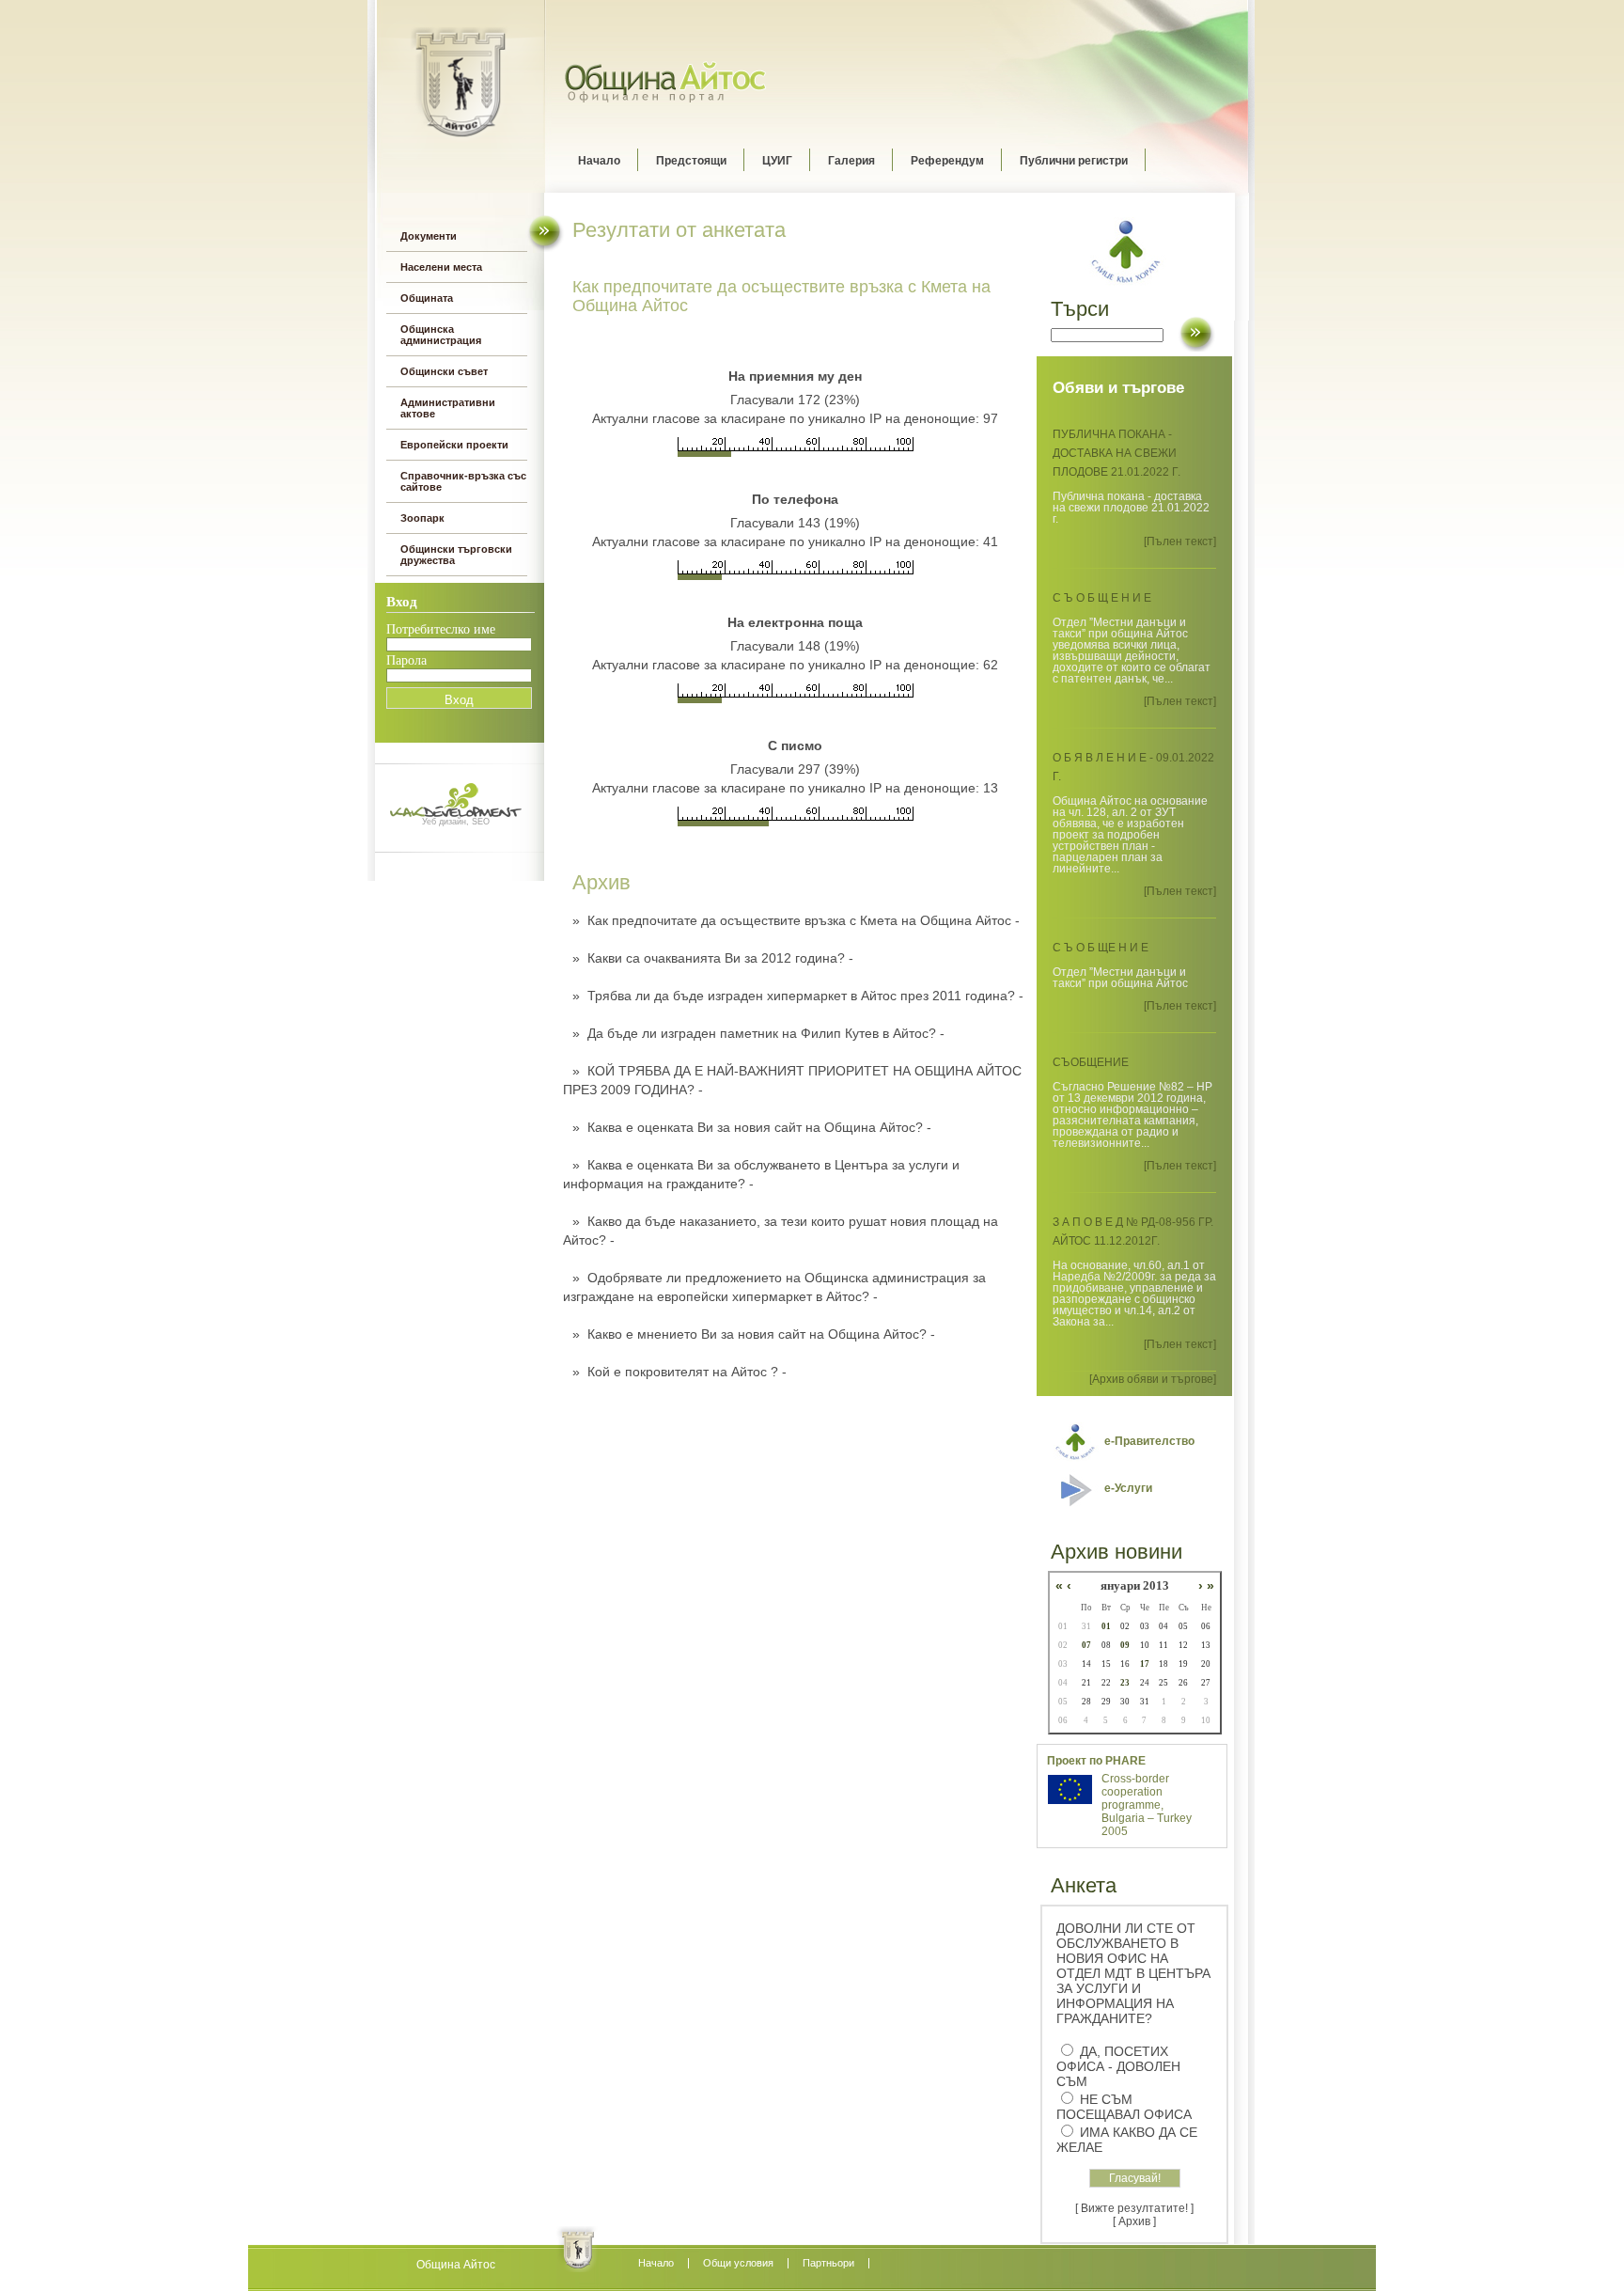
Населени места (441, 267)
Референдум (947, 161)
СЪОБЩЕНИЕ (1091, 1062)
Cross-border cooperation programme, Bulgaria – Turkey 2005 (1147, 1805)
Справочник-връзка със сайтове (463, 481)
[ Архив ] (1134, 2221)
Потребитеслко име (441, 629)
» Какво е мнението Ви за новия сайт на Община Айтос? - (754, 1334)
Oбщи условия (738, 2263)
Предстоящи (691, 161)
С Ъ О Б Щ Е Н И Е (1102, 598)
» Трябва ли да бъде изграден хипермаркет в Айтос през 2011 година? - (798, 996)
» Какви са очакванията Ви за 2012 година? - (713, 958)
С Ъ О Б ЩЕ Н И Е (1101, 948)
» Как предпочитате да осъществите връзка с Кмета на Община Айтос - (796, 920)
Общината (427, 298)
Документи (429, 236)
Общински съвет (444, 371)
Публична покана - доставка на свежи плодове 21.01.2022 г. (1116, 453)
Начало (599, 161)
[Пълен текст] (1180, 541)
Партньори (828, 2263)
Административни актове (448, 408)
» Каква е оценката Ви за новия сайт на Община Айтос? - (752, 1127)
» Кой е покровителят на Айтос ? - (679, 1372)
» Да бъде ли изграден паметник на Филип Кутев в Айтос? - (758, 1033)
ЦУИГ (777, 161)
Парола (406, 660)
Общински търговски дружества (456, 555)
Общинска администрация (441, 335)
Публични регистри (1074, 161)
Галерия (851, 161)
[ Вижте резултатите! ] (1134, 2208)
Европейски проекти (454, 445)
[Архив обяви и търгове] (1153, 1379)
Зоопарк (422, 518)
